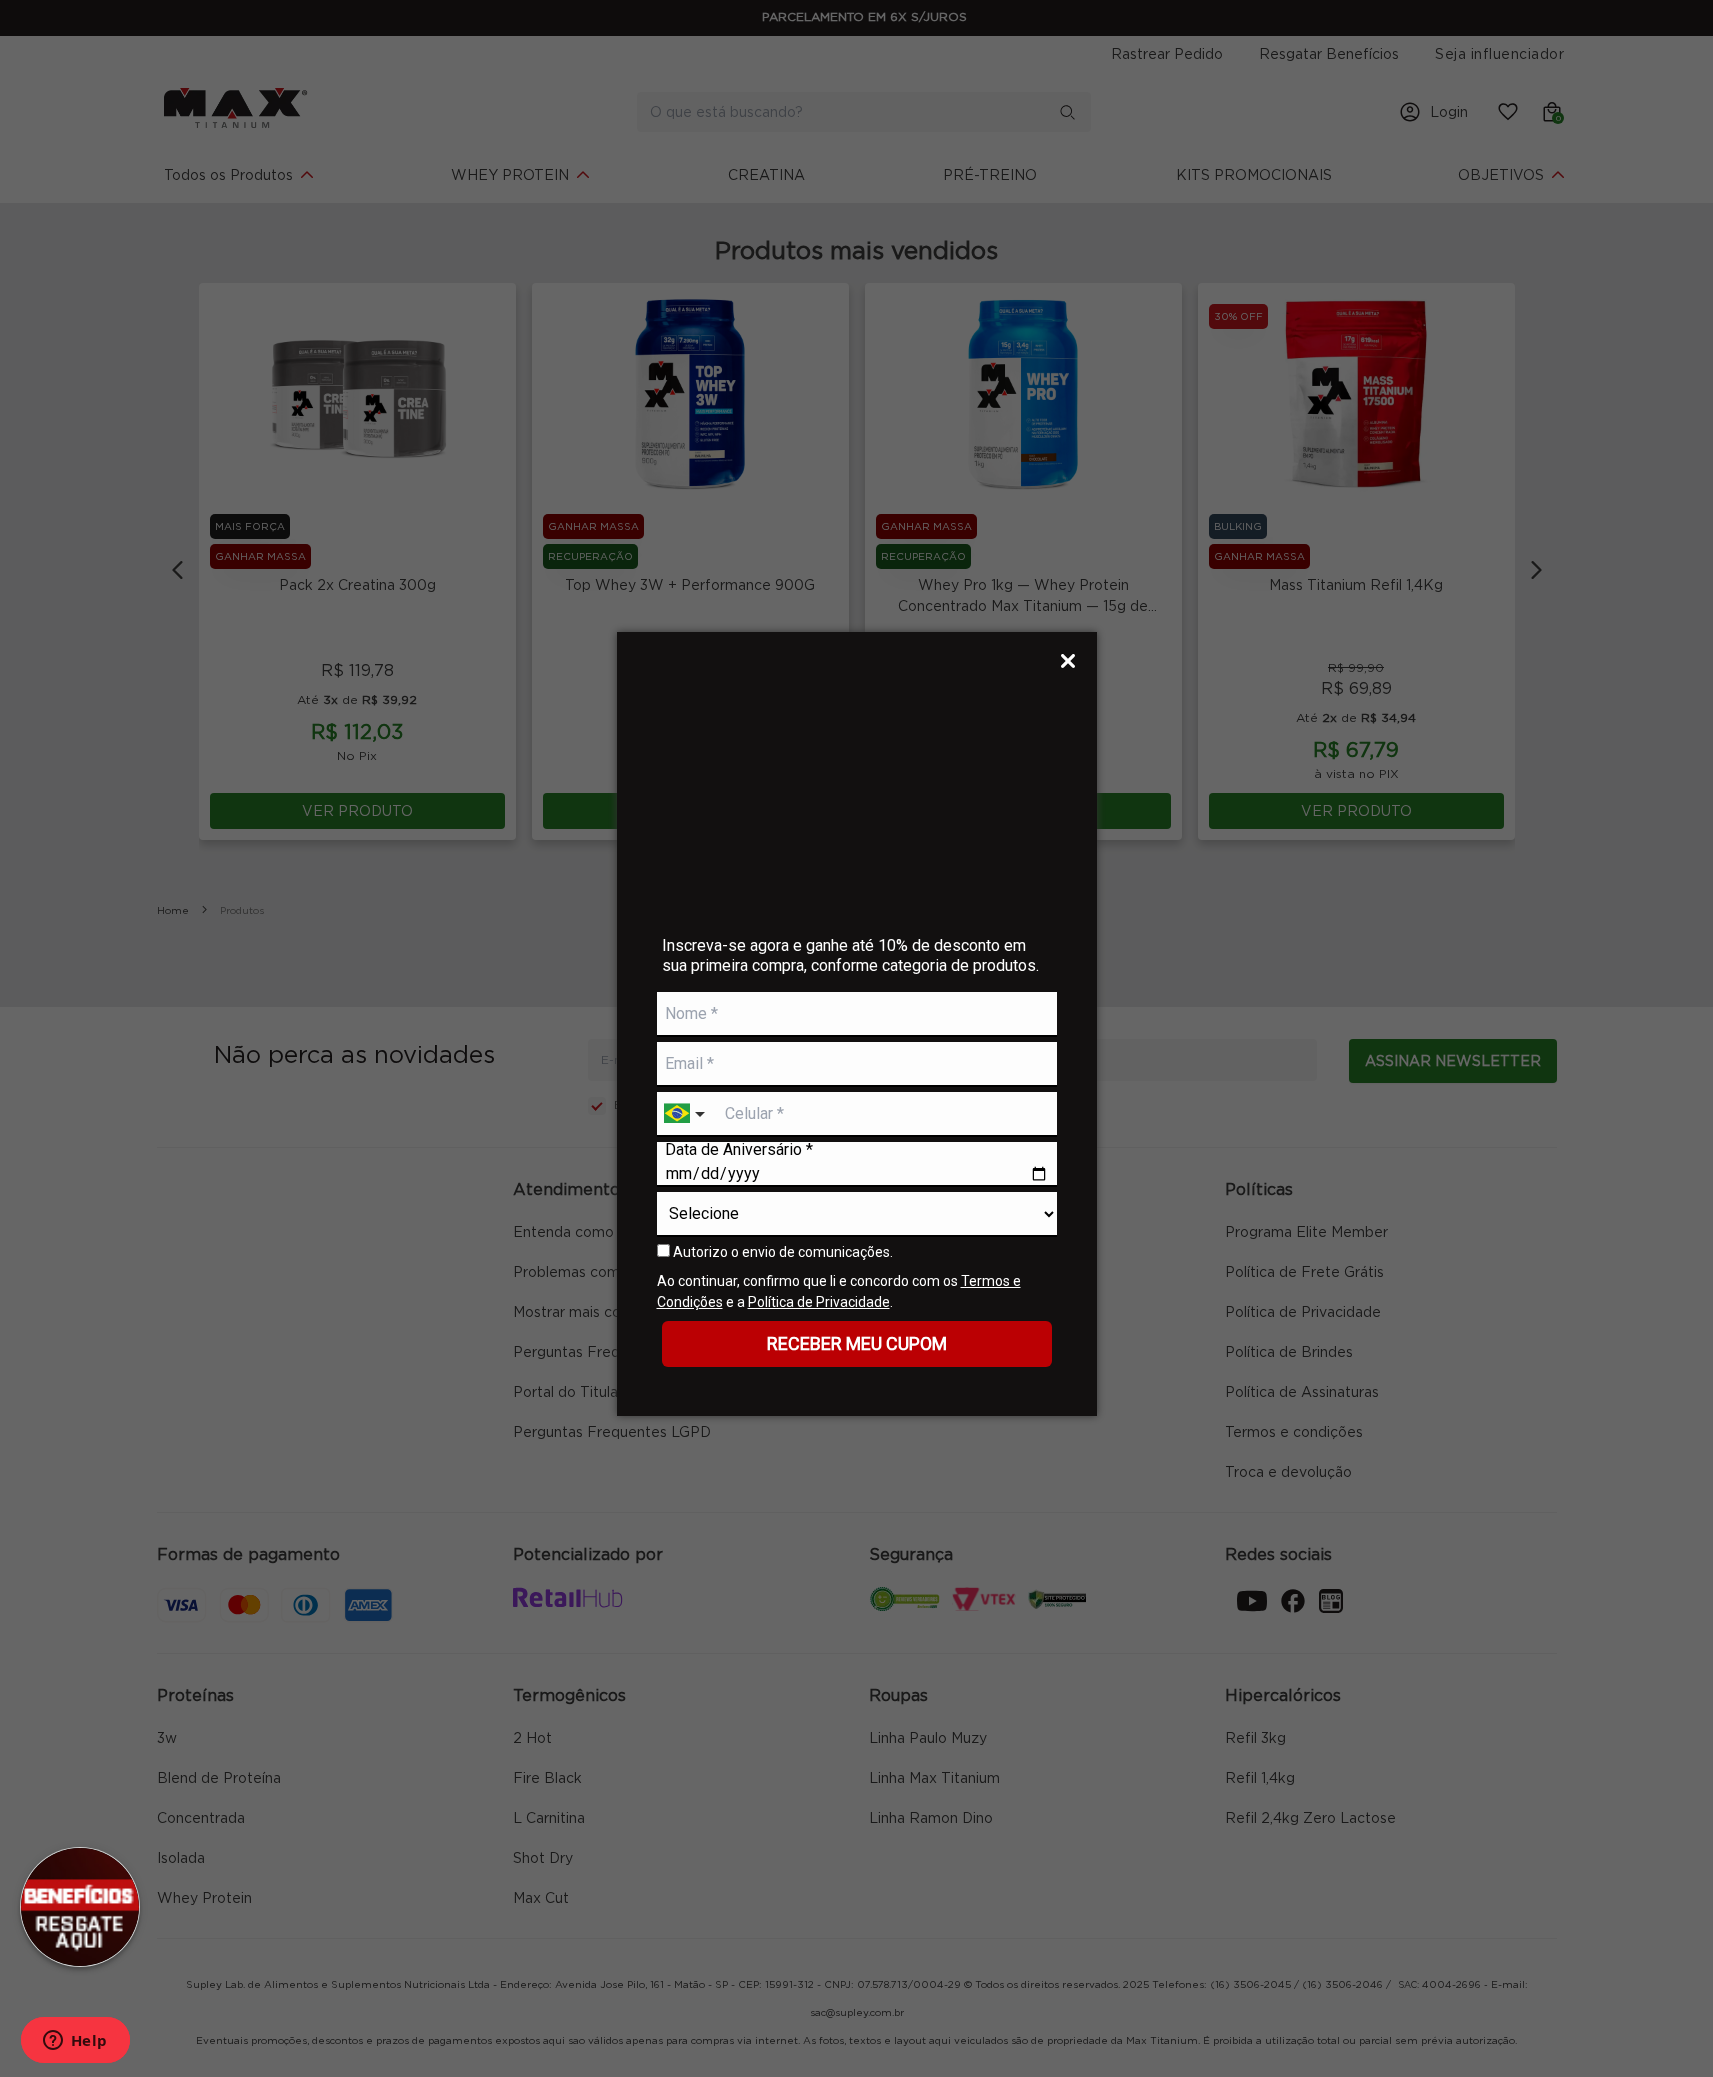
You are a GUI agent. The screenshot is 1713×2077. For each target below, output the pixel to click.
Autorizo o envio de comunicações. (781, 1252)
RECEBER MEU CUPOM (857, 1343)
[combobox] (687, 1114)
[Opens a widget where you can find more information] (75, 2042)
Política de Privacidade (819, 1302)
